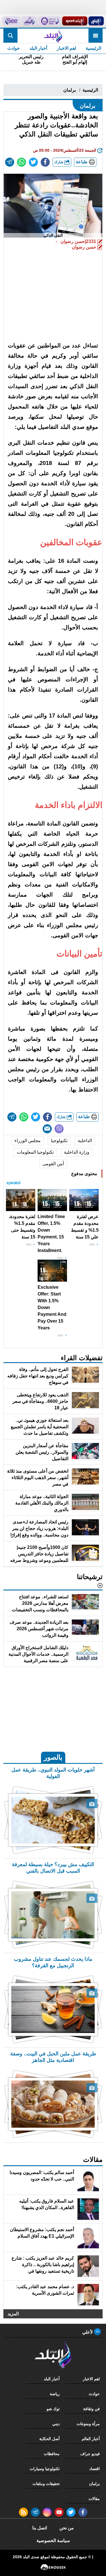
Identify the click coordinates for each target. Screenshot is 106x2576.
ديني (56, 2424)
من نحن (67, 2528)
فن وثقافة (91, 2409)
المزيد (13, 2313)
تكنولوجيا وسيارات (45, 2469)
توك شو (53, 2409)
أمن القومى (53, 1164)
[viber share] (59, 1129)
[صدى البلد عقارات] (29, 21)
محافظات (52, 2454)
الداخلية (85, 1141)
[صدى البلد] (53, 36)
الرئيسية (93, 48)
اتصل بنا (40, 2528)
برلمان (70, 90)
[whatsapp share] (21, 162)
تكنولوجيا (59, 1141)
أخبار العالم (91, 2439)
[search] (10, 36)
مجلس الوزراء (28, 1141)
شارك (59, 162)
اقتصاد (95, 2469)
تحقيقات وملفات (46, 2484)
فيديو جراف (90, 2454)
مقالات (94, 2499)
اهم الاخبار (66, 48)
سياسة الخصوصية (53, 2541)
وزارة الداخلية (77, 1152)
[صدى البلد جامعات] (50, 21)
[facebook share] (45, 162)
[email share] (10, 162)
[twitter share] (33, 162)
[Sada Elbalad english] (11, 21)
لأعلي (88, 2332)
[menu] (96, 36)
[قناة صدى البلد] (96, 21)
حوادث (14, 48)
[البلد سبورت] (75, 21)
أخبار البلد (38, 48)
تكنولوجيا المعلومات (35, 1152)
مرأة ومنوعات (88, 2424)
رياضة (55, 2394)
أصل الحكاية (49, 2439)
